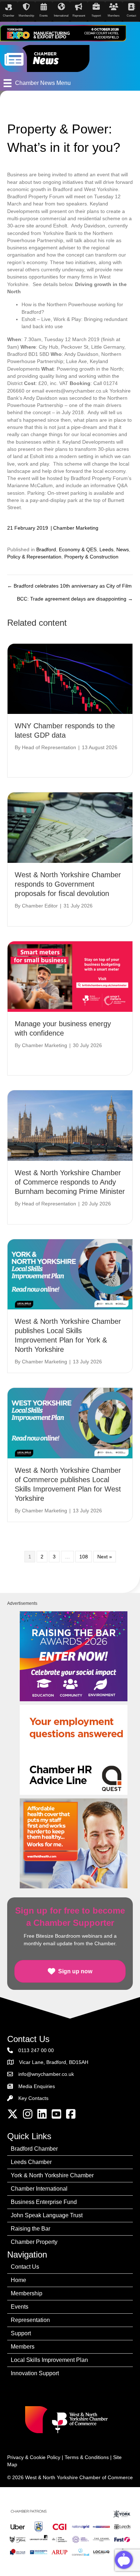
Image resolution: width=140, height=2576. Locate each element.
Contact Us (25, 2267)
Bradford (46, 549)
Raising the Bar (31, 2229)
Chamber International (39, 2189)
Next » (105, 1557)
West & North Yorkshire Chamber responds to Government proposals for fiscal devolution (68, 884)
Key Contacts (33, 2098)
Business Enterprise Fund (44, 2202)
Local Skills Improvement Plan (49, 2360)
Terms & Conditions (87, 2457)
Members (23, 2347)
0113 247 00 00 (36, 2050)
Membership (27, 2293)
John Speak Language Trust (47, 2215)
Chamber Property (34, 2242)
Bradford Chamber (34, 2149)
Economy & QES (78, 549)
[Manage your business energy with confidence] (70, 976)
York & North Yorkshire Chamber (52, 2175)
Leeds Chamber (31, 2162)
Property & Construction (91, 557)
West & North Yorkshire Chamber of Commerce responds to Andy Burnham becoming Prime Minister (70, 1182)
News (123, 549)
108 (84, 1557)
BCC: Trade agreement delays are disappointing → (75, 599)
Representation (30, 2320)
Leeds (106, 549)
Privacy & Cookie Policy (34, 2457)
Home (18, 2280)
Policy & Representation (34, 557)
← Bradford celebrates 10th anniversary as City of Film (69, 586)
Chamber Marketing (76, 528)
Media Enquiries (37, 2086)
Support (21, 2333)
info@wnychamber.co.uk (46, 2074)
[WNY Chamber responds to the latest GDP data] (70, 678)
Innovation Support (35, 2373)
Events (20, 2307)
